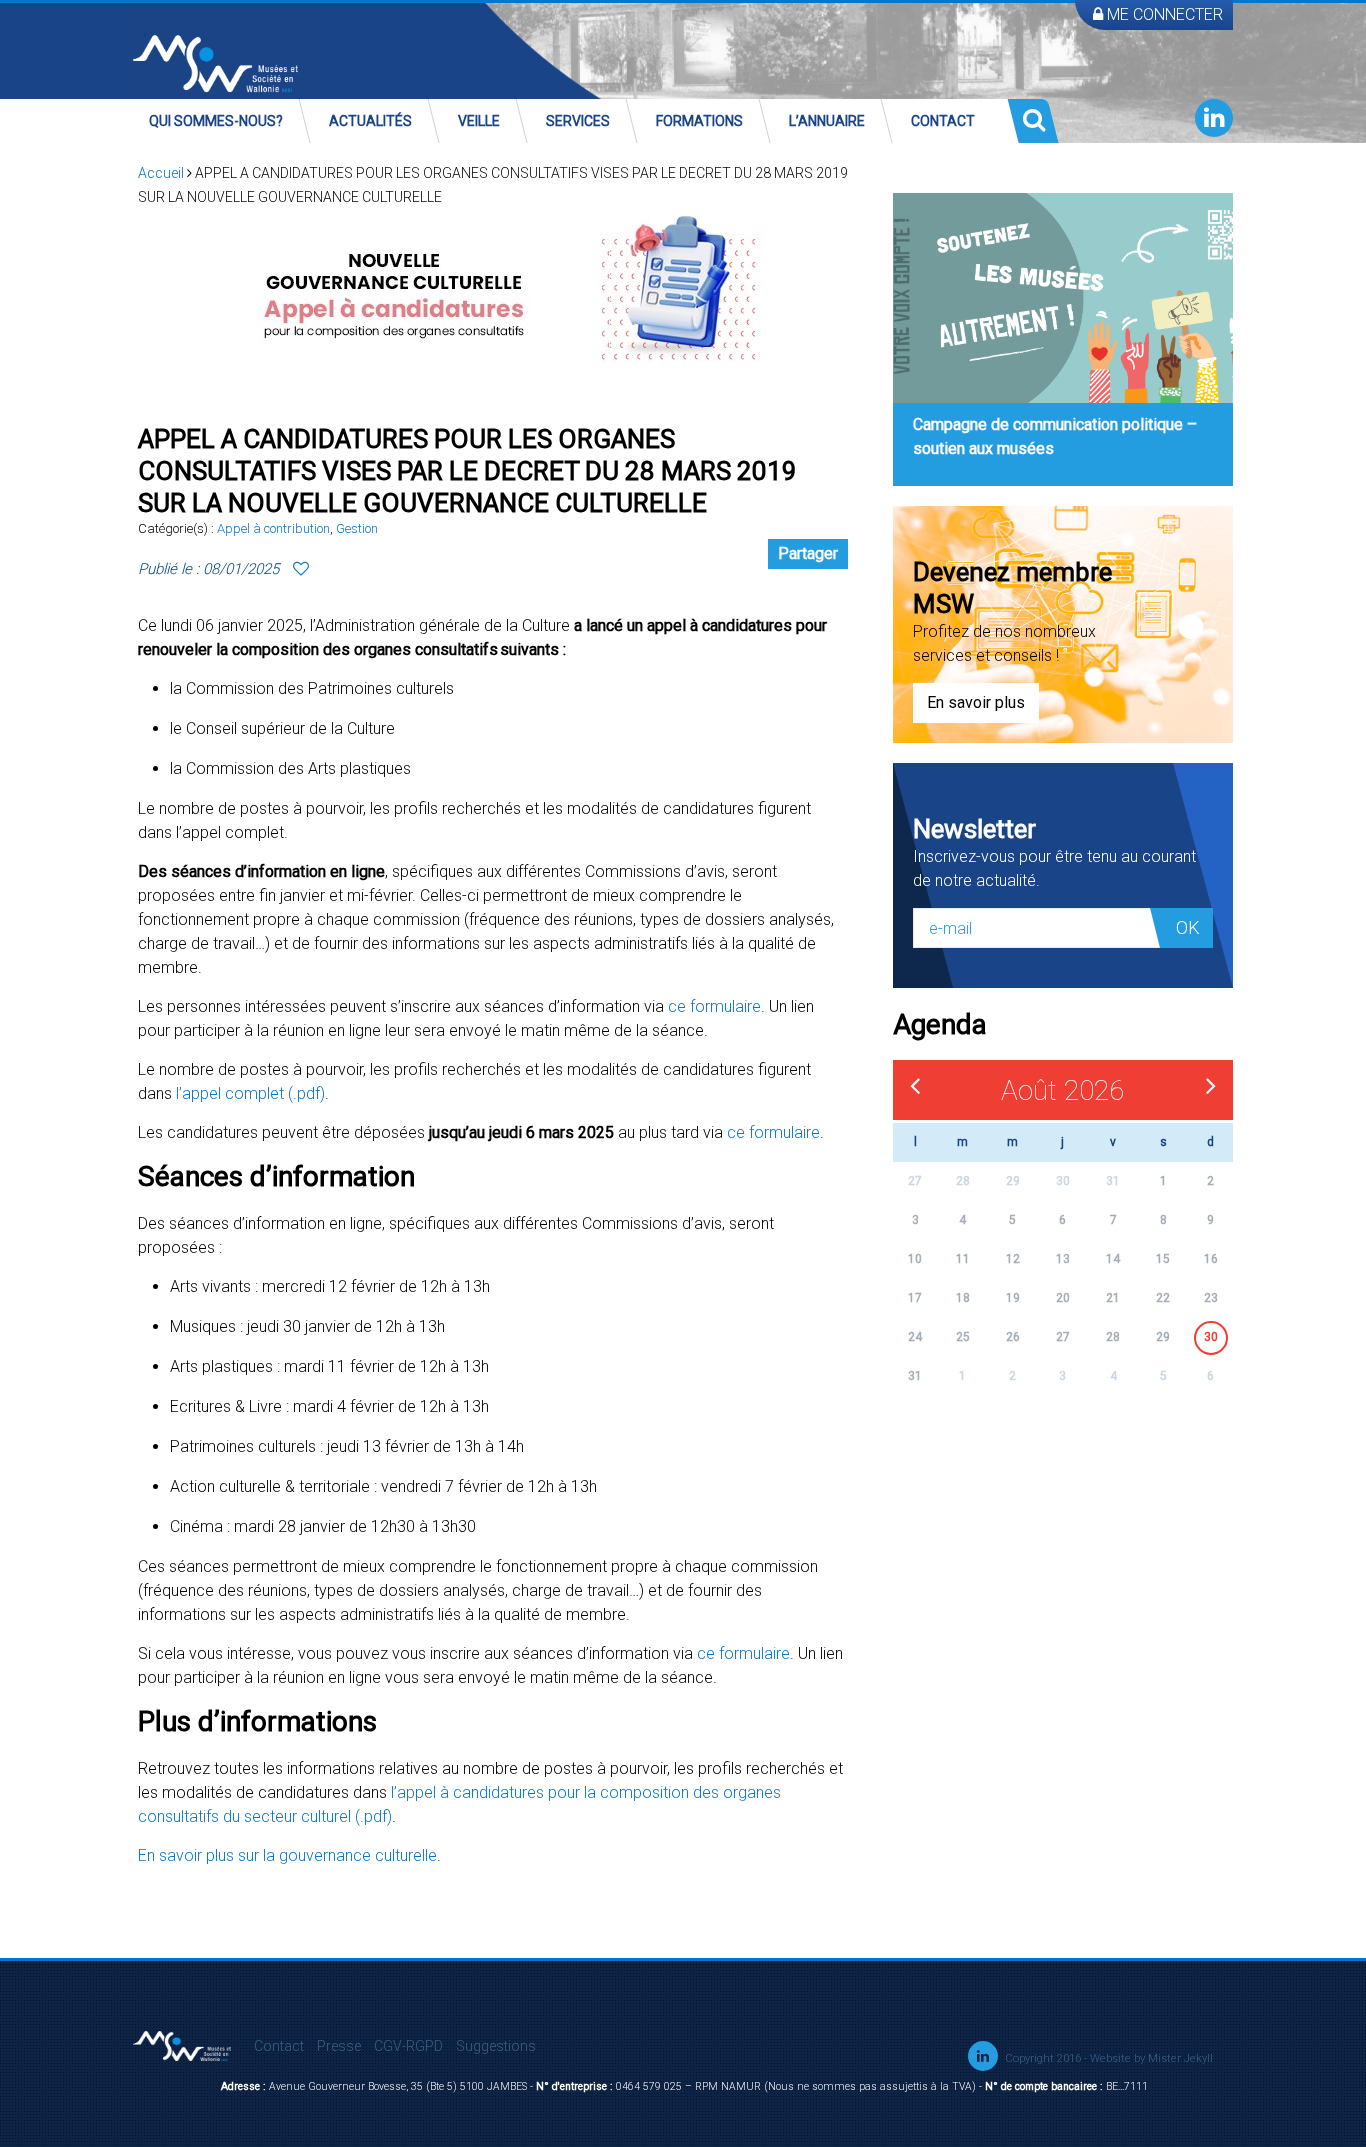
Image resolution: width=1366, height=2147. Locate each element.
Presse (339, 2046)
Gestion (357, 528)
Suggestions (496, 2046)
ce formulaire (714, 1006)
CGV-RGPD (408, 2046)
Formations (699, 121)
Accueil (161, 173)
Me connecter (1163, 14)
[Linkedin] (1214, 118)
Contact (943, 121)
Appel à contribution (273, 528)
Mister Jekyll (1180, 2058)
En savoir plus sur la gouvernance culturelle (287, 1855)
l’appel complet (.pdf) (250, 1093)
